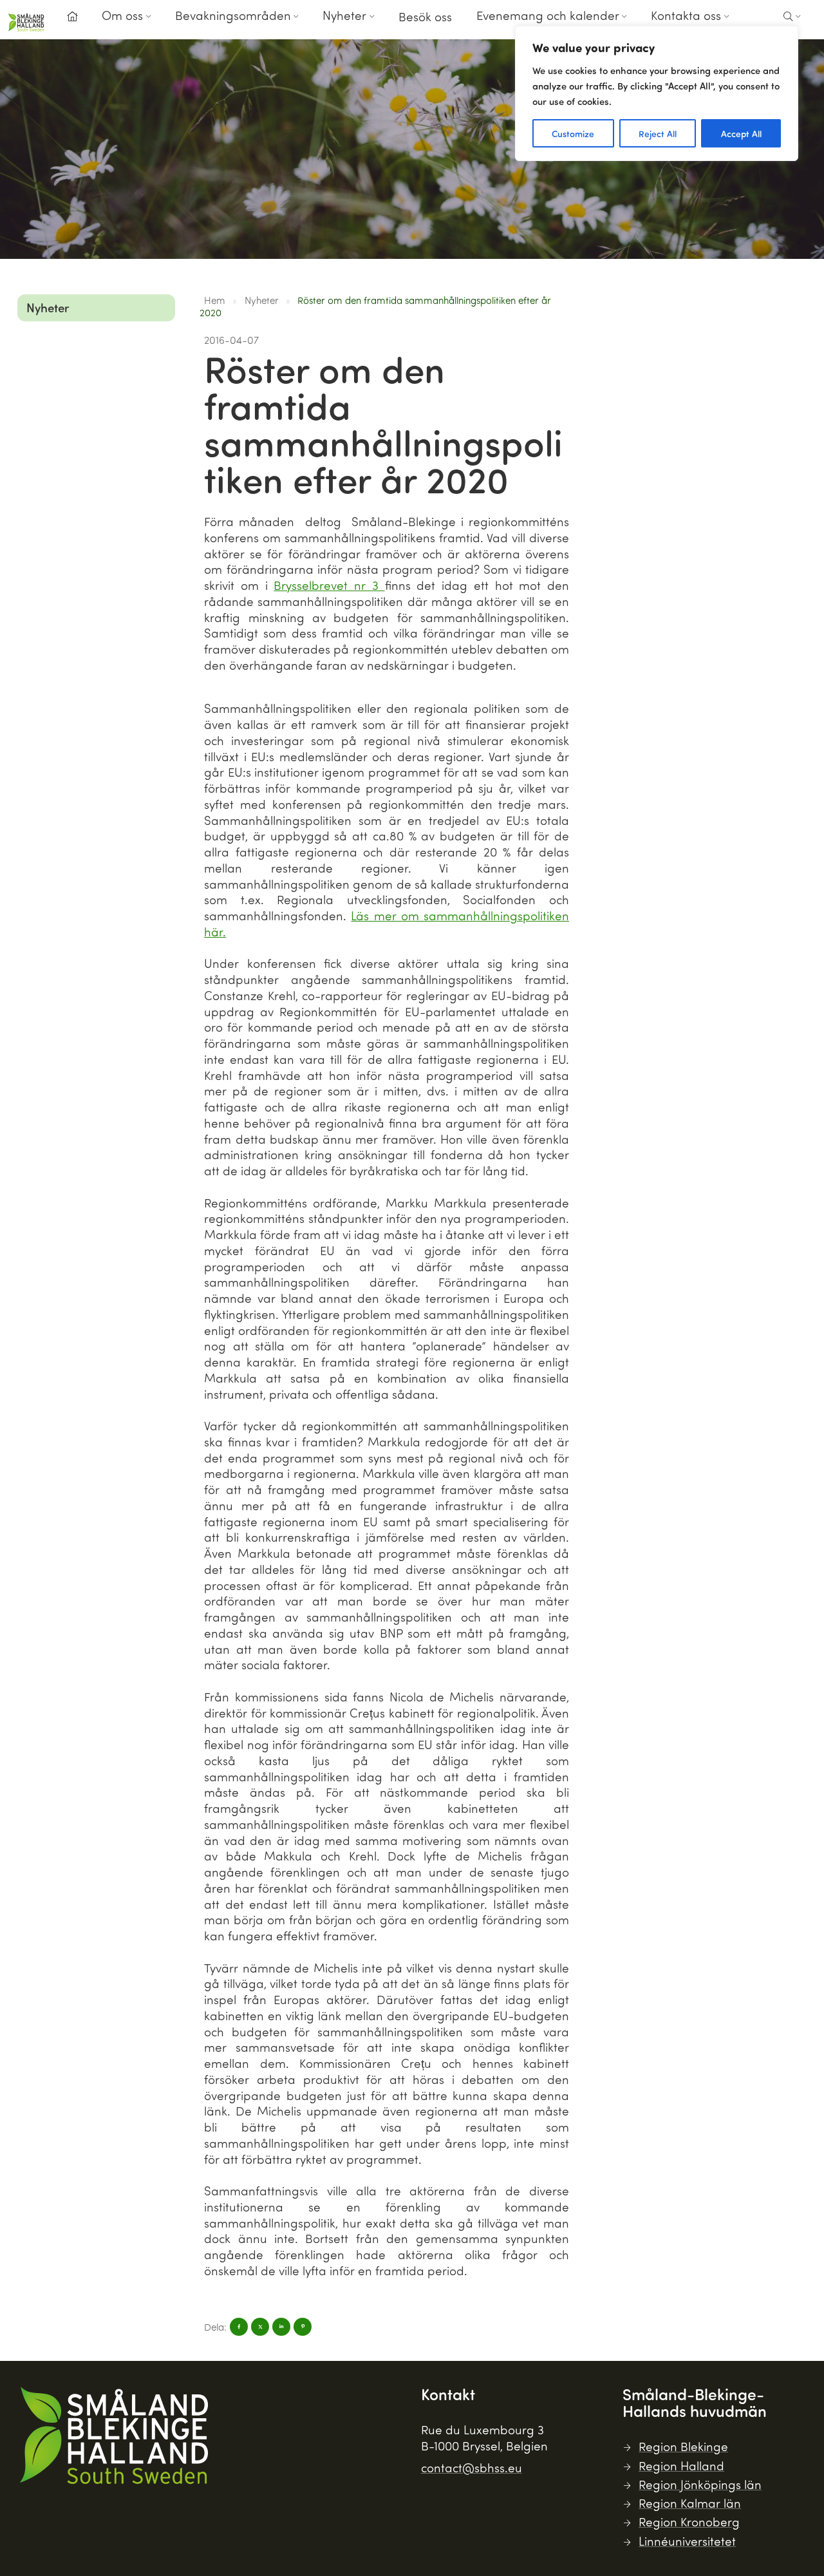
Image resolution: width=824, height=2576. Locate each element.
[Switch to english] (756, 25)
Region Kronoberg (689, 2522)
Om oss (122, 15)
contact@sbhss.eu (472, 2467)
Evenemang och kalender (548, 15)
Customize (573, 133)
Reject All (658, 133)
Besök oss (425, 16)
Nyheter (344, 15)
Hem (215, 300)
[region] (657, 93)
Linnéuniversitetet (687, 2541)
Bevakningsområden (233, 15)
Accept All (741, 133)
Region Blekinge (683, 2446)
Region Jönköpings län (700, 2484)
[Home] (72, 17)
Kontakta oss (686, 15)
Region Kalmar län (690, 2503)
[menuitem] (72, 20)
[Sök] (792, 17)
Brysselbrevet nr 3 (329, 585)
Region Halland (681, 2466)
